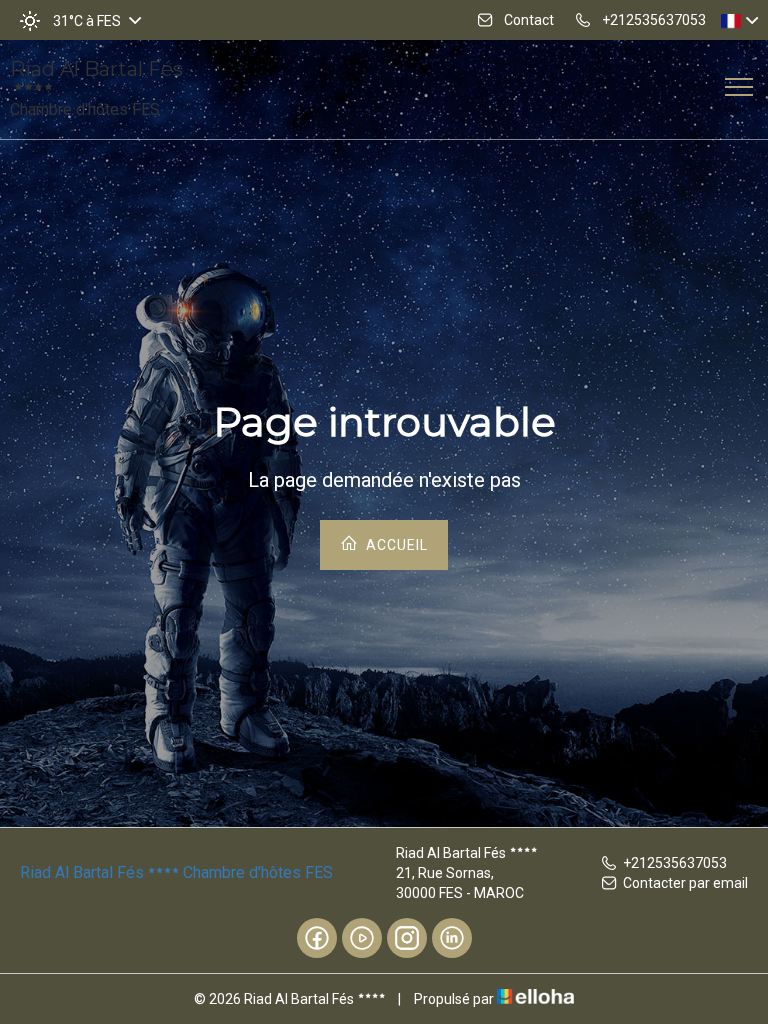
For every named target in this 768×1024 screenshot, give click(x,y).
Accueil (395, 545)
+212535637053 (675, 863)
